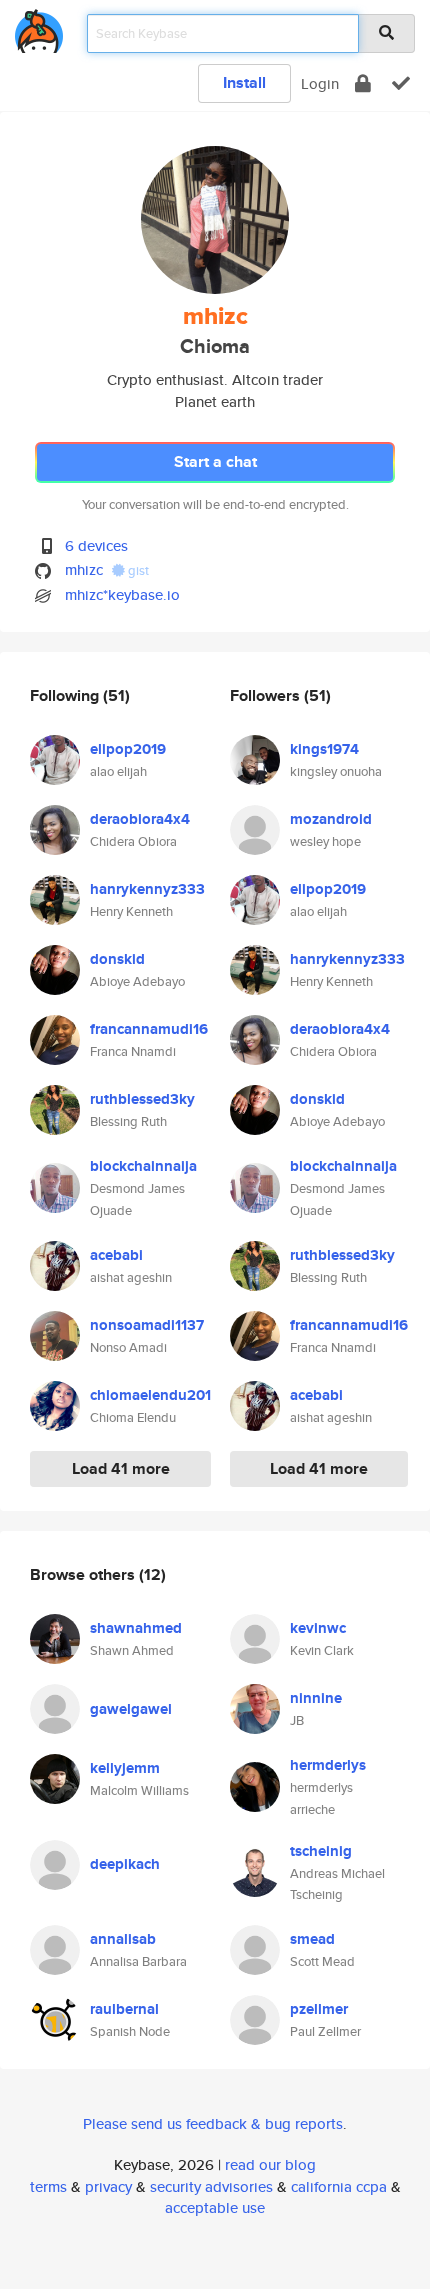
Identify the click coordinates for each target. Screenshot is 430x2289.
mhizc (84, 569)
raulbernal (124, 2009)
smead (312, 1939)
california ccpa (339, 2186)
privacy (108, 2186)
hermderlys (328, 1765)
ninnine (316, 1698)
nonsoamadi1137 (147, 1325)
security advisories (211, 2186)
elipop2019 (128, 749)
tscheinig (321, 1851)
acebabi (116, 1255)
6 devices (96, 545)
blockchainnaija (143, 1166)
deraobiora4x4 (140, 819)
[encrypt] (363, 83)
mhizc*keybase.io (122, 594)
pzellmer (319, 2009)
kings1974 (324, 749)
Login (320, 83)
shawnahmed (136, 1628)
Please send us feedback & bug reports (213, 2123)
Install (244, 82)
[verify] (401, 83)
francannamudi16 (149, 1029)
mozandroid (331, 819)
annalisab (123, 1939)
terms (48, 2186)
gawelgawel (131, 1709)
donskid (117, 959)
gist (137, 570)
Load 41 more (121, 1468)
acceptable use (215, 2207)
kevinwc (318, 1628)
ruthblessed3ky (142, 1099)
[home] (39, 27)
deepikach (125, 1864)
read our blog (270, 2164)
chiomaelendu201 (150, 1395)
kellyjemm (125, 1768)
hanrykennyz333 (147, 889)
